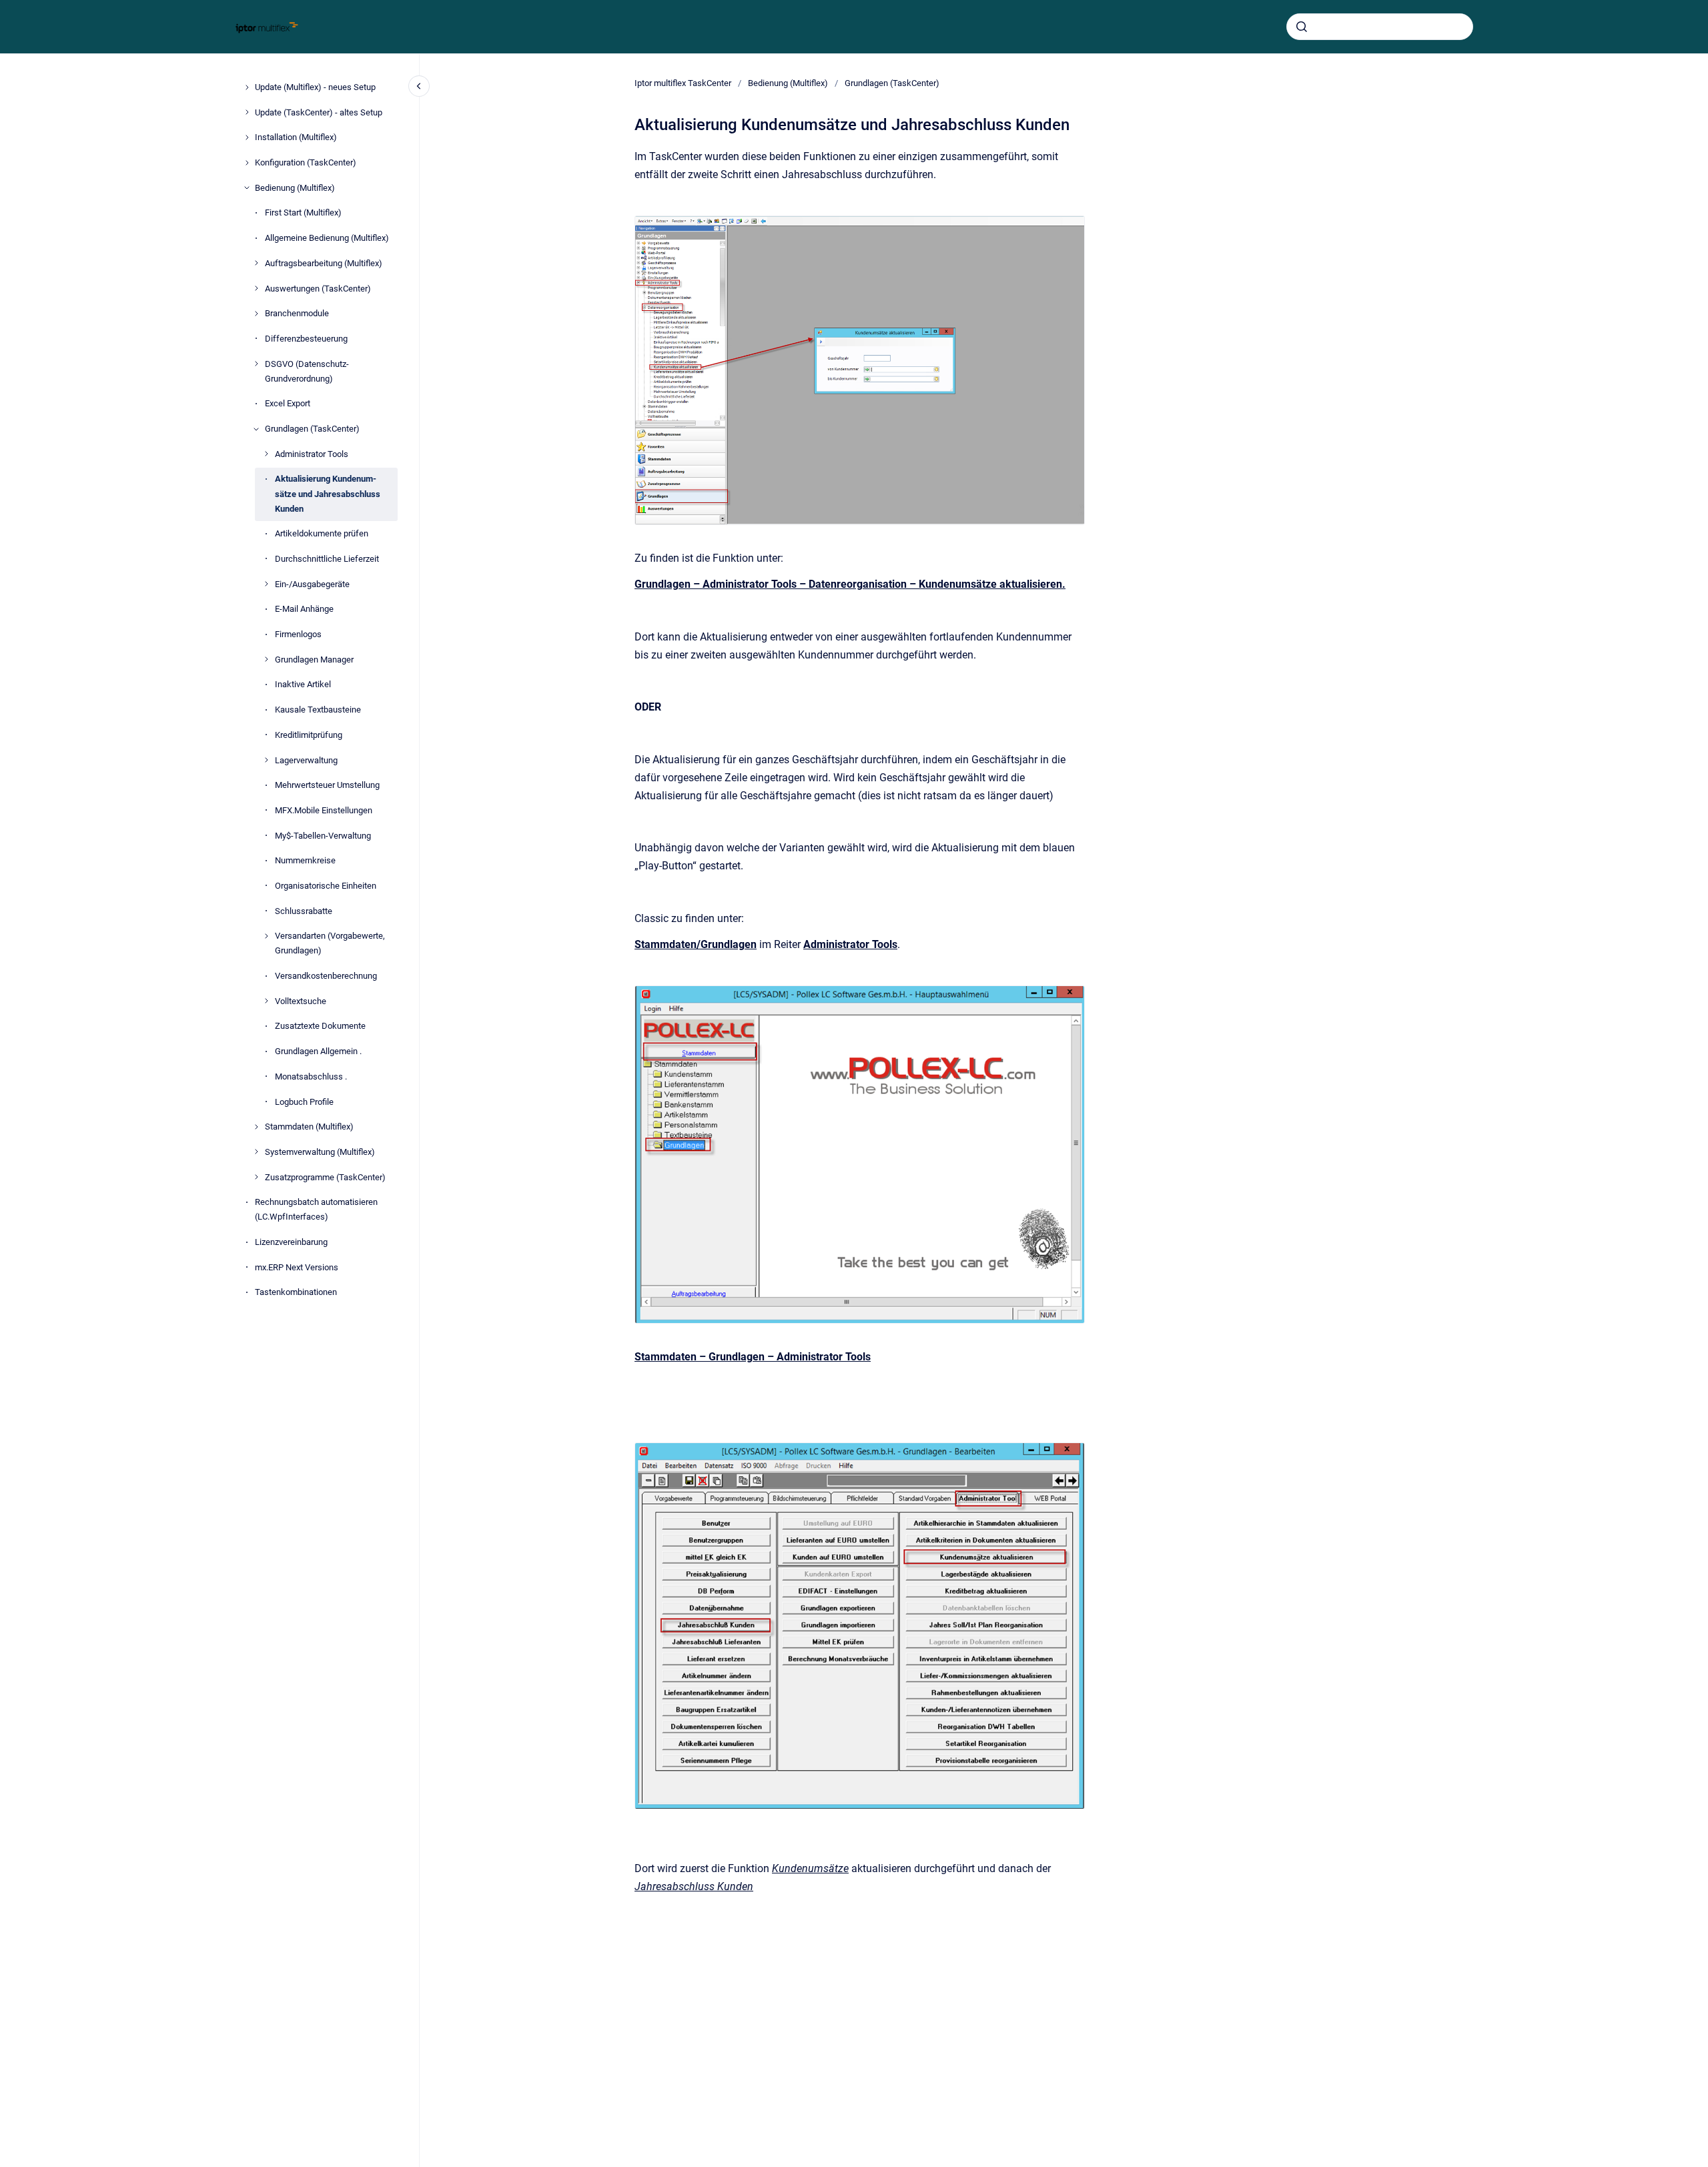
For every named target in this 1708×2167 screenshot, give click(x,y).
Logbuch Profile (304, 1101)
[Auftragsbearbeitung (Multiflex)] (256, 263)
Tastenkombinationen (296, 1292)
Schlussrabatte (304, 910)
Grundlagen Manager (314, 660)
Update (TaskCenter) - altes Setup (319, 112)
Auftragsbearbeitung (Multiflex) (324, 263)
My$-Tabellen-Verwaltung (323, 835)
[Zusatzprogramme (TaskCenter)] (256, 1177)
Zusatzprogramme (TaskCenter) (325, 1177)
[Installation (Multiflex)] (247, 137)
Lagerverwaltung (306, 760)
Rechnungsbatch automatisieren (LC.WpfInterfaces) (316, 1209)
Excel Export (288, 403)
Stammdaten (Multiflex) (309, 1127)
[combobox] (1380, 27)
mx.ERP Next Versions (297, 1267)
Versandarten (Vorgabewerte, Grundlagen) (330, 943)
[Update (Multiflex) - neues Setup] (247, 87)
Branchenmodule (297, 313)
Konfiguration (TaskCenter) (306, 162)
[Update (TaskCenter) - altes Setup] (247, 112)
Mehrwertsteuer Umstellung (327, 785)
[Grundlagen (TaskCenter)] (256, 429)
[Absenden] (1302, 27)
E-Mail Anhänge (304, 609)
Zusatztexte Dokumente (320, 1026)
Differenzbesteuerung (306, 339)
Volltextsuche (301, 1001)
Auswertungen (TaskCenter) (318, 288)
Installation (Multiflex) (296, 137)
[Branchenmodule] (256, 314)
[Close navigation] (419, 86)
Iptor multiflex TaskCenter (683, 83)
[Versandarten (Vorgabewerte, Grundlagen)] (266, 936)
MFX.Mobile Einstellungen (324, 810)
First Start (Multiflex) (303, 212)
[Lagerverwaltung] (266, 760)
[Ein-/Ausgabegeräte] (266, 584)
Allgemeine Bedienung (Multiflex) (327, 238)
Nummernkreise (305, 860)
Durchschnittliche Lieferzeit (327, 559)
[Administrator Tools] (266, 454)
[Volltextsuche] (266, 1001)
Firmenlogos (298, 634)
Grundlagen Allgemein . (318, 1051)
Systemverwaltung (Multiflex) (320, 1152)
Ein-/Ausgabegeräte (312, 583)
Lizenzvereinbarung (291, 1242)
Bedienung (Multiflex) (295, 188)
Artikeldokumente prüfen (322, 533)
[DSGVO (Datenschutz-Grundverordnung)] (256, 364)
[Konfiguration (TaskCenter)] (247, 163)
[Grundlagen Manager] (266, 659)
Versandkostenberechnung (326, 976)
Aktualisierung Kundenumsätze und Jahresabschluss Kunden (328, 493)
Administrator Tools (312, 454)
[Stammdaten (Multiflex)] (256, 1127)
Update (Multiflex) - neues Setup (315, 87)
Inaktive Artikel (303, 684)
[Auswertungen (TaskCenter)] (256, 288)
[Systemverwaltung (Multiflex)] (256, 1152)
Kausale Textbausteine (318, 710)
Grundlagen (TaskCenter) (312, 429)
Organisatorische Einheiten (326, 886)
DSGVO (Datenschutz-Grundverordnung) (307, 371)
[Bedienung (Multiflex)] (247, 187)
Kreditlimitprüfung (309, 735)
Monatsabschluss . (311, 1076)
